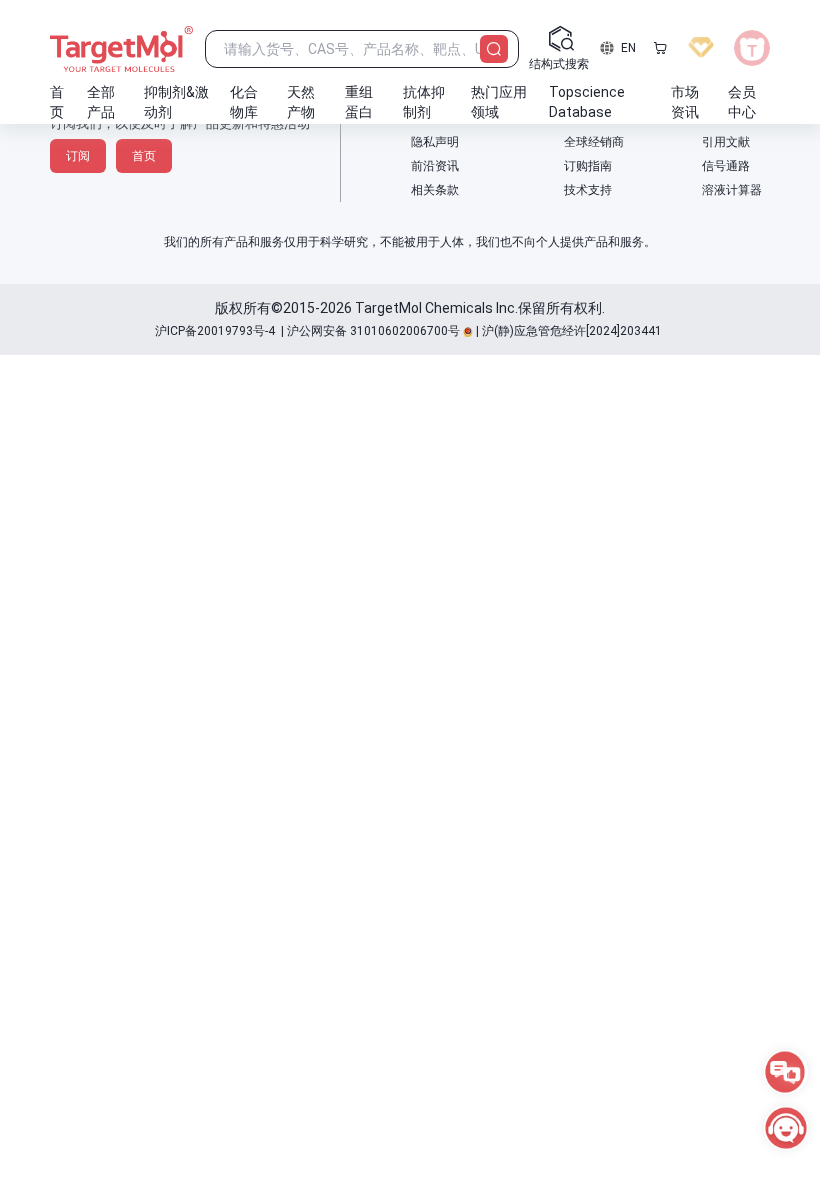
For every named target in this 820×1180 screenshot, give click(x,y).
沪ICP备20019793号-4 (215, 331)
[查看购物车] (660, 48)
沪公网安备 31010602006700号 (373, 331)
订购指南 (588, 166)
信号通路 (726, 166)
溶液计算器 (732, 190)
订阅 (78, 156)
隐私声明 (435, 142)
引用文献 (726, 142)
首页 (144, 156)
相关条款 (435, 190)
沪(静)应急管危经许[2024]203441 (572, 331)
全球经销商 (594, 142)
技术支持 (588, 190)
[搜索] (494, 49)
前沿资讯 (435, 166)
